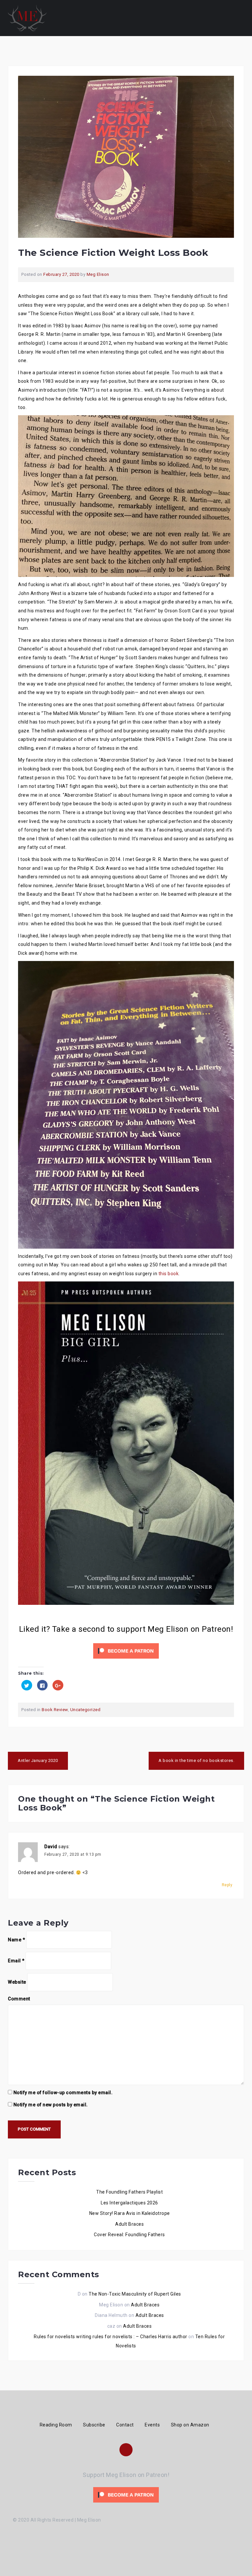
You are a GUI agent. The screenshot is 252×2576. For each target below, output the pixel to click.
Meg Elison (98, 274)
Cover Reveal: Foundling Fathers (129, 2235)
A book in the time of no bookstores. (196, 1760)
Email (16, 1961)
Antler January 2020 (38, 1760)
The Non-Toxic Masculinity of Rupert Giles (135, 2294)
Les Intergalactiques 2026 (129, 2203)
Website (17, 1982)
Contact (125, 2425)
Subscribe (94, 2425)
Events (152, 2425)
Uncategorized (85, 1710)
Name (16, 1940)
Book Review (55, 1710)
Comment (19, 1999)
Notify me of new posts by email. (51, 2105)
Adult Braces (129, 2224)
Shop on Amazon (190, 2425)
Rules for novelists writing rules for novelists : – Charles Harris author (111, 2337)
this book (169, 1274)
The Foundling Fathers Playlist (129, 2192)
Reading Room (56, 2425)
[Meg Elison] (27, 18)
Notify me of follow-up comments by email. (63, 2093)
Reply (227, 1885)
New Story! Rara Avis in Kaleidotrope (130, 2213)
